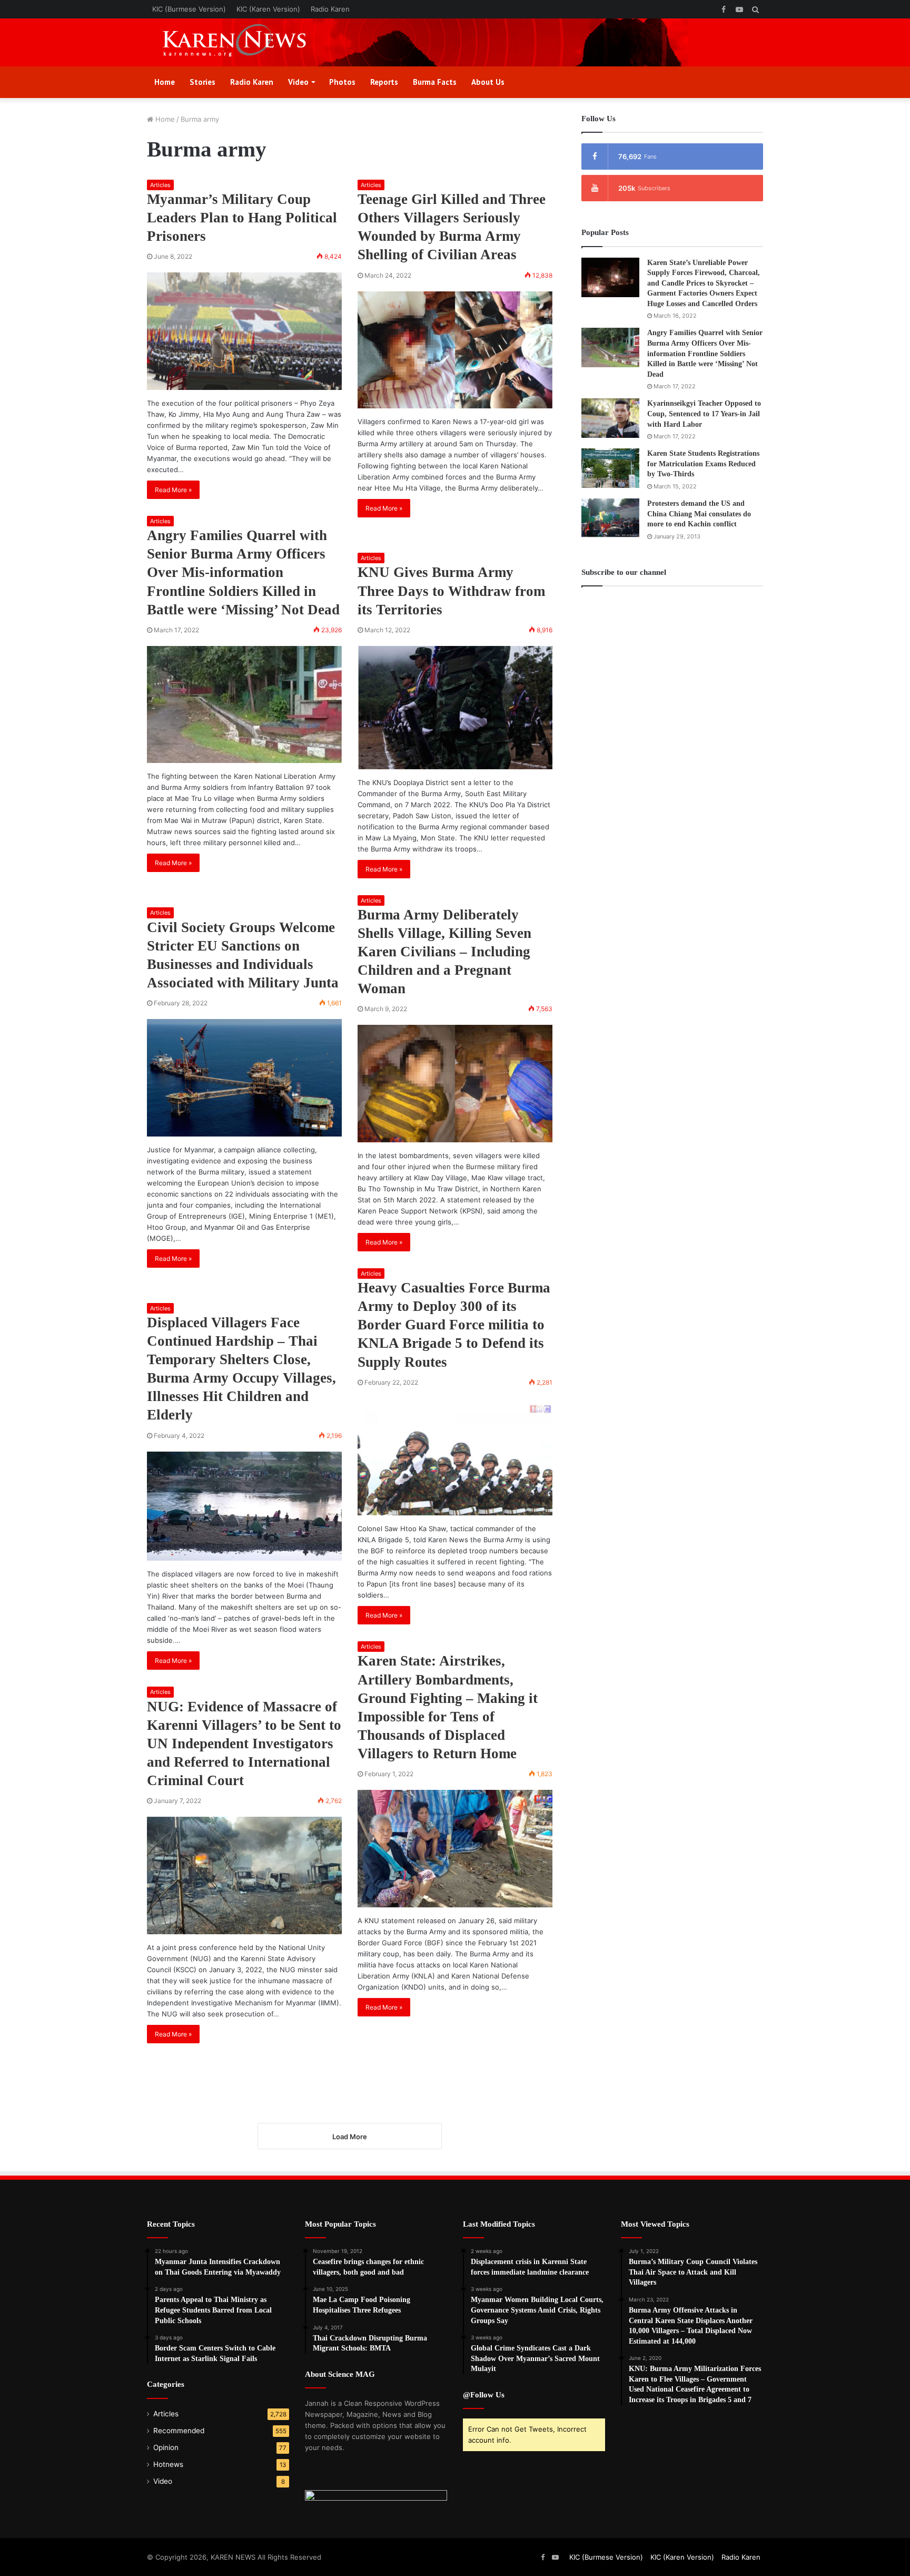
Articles (160, 185)
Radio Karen (330, 9)
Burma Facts (435, 82)
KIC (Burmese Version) (189, 9)
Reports (384, 82)
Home (165, 82)
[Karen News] (244, 42)
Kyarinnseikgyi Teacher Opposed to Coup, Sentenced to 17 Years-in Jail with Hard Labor (704, 414)
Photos (342, 82)
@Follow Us (484, 2395)
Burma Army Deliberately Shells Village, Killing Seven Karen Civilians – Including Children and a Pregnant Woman (444, 952)
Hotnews (168, 2464)
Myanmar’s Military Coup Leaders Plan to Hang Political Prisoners (242, 218)
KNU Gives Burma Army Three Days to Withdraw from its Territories (451, 591)
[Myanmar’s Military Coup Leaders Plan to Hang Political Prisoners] (244, 331)
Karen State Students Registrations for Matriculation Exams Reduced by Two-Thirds (703, 464)
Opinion (166, 2447)
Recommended (179, 2431)
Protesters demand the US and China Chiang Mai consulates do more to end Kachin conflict (699, 514)
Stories (202, 82)
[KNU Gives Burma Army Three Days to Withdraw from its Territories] (455, 708)
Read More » (173, 490)
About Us (488, 82)
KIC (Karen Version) (268, 9)
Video (298, 82)
